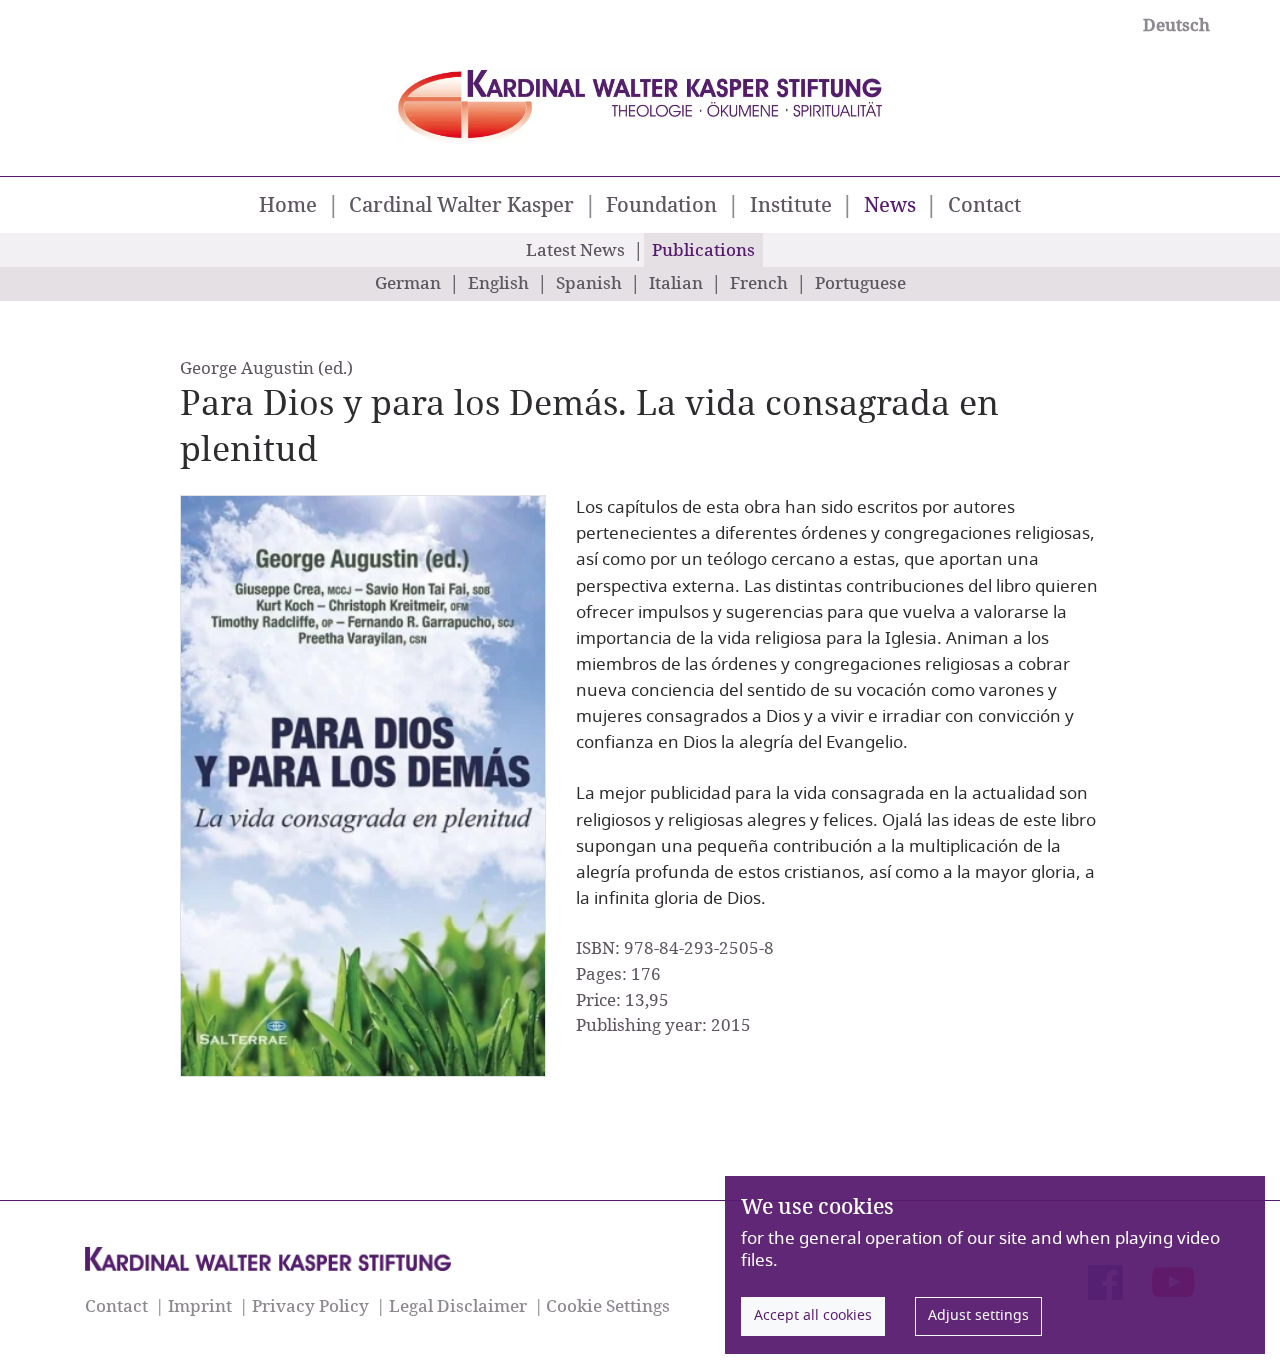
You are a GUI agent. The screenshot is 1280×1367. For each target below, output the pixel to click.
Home (288, 205)
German (408, 284)
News (893, 205)
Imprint (200, 1306)
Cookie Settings (608, 1306)
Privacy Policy (310, 1306)
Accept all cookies (813, 1315)
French (759, 284)
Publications (703, 251)
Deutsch (1176, 26)
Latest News (575, 251)
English (498, 284)
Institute (791, 205)
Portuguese (860, 284)
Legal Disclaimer (458, 1306)
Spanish (589, 284)
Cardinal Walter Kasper (461, 205)
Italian (676, 284)
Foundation (661, 205)
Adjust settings (978, 1315)
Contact (984, 205)
